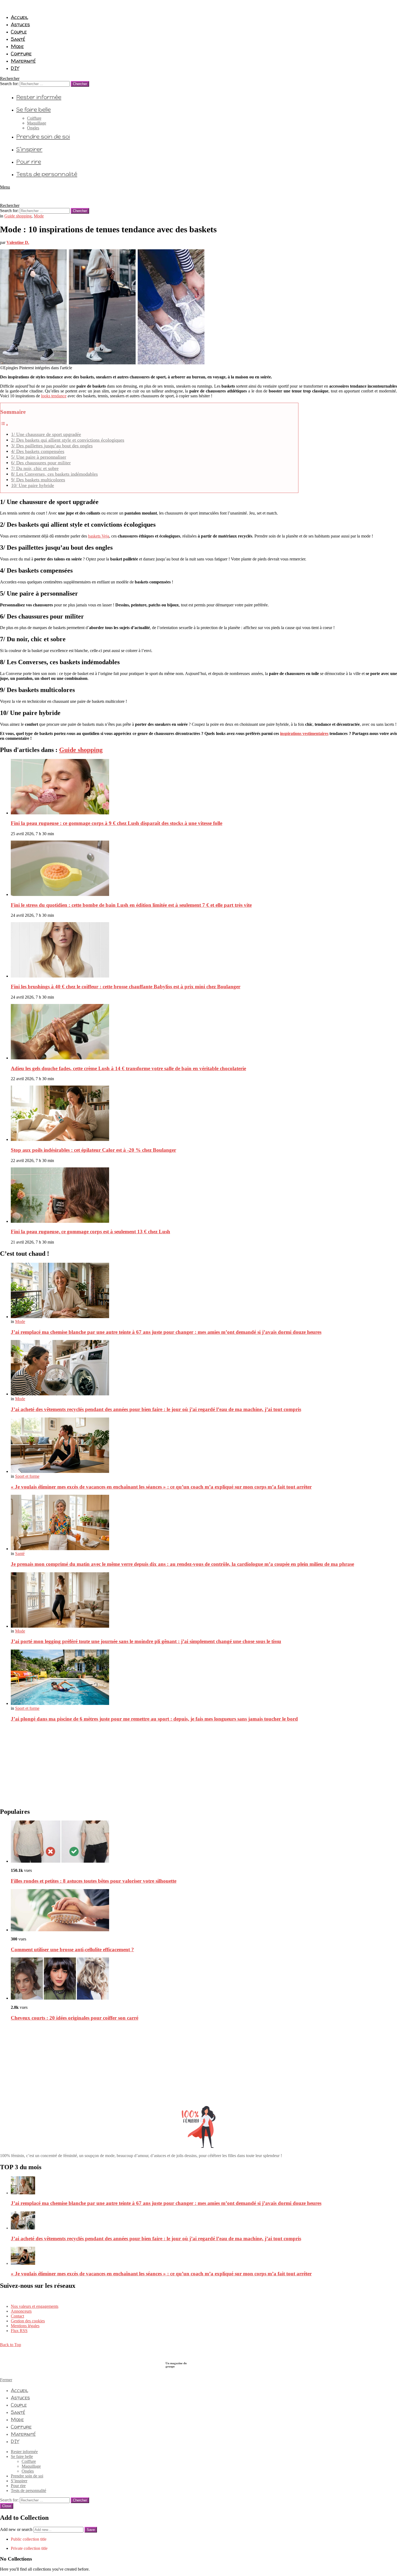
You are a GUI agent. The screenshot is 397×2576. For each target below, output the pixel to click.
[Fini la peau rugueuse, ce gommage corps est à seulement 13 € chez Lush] (204, 1196)
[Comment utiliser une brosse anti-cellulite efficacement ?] (204, 1911)
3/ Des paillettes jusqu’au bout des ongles (52, 446)
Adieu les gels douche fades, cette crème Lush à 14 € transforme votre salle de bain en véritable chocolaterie (128, 1068)
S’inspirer (29, 149)
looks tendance (54, 396)
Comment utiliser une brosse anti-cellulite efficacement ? (72, 1949)
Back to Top (11, 2345)
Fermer (6, 2380)
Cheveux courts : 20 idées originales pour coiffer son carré (75, 2018)
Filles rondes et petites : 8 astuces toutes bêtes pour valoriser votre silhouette (94, 1881)
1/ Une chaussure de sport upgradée (46, 434)
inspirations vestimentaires (304, 733)
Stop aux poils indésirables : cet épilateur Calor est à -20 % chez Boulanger (93, 1150)
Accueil (19, 17)
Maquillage (37, 123)
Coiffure (21, 53)
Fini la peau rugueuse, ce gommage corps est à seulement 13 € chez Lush (90, 1232)
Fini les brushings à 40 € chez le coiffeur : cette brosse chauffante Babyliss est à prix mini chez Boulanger (126, 987)
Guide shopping (81, 750)
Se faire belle (33, 110)
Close (7, 2506)
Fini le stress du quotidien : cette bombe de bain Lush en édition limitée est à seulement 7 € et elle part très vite (131, 905)
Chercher (80, 84)
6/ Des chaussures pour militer (41, 463)
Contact (17, 2316)
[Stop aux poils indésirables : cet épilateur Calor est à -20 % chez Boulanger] (204, 1114)
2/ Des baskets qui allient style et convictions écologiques (68, 440)
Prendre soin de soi (43, 137)
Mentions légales (25, 2326)
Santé (18, 39)
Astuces (20, 24)
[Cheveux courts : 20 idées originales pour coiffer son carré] (204, 1979)
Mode (17, 46)
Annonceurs (21, 2311)
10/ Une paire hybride (33, 485)
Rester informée (39, 97)
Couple (19, 32)
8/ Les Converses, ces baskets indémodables (54, 474)
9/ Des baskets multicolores (38, 480)
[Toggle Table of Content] (4, 425)
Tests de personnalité (47, 174)
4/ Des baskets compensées (38, 451)
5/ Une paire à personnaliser (39, 457)
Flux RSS (19, 2331)
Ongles (33, 128)
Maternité (23, 61)
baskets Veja (99, 536)
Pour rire (29, 162)
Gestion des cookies (28, 2321)
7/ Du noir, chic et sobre (35, 468)
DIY (15, 68)
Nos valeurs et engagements (35, 2306)
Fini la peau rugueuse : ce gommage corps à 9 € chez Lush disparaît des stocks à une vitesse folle (117, 823)
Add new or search (17, 2529)
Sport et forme (27, 1476)
